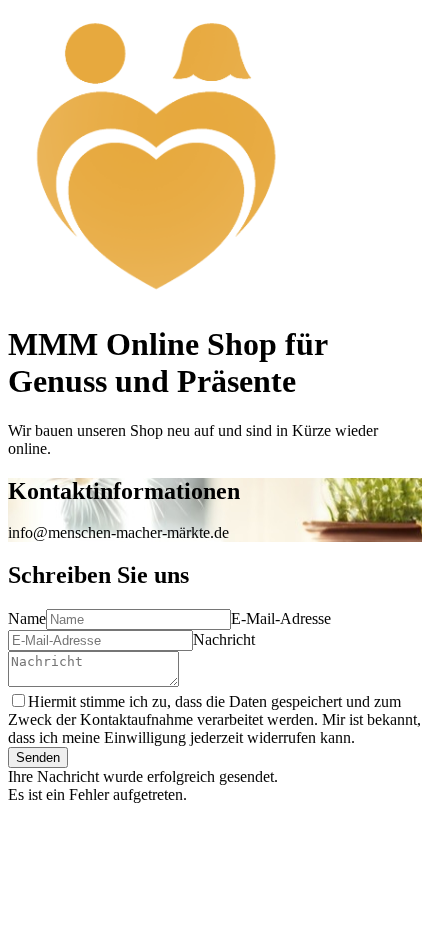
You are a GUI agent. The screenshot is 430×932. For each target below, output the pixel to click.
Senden (38, 757)
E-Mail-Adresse (281, 618)
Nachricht (224, 639)
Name (27, 618)
